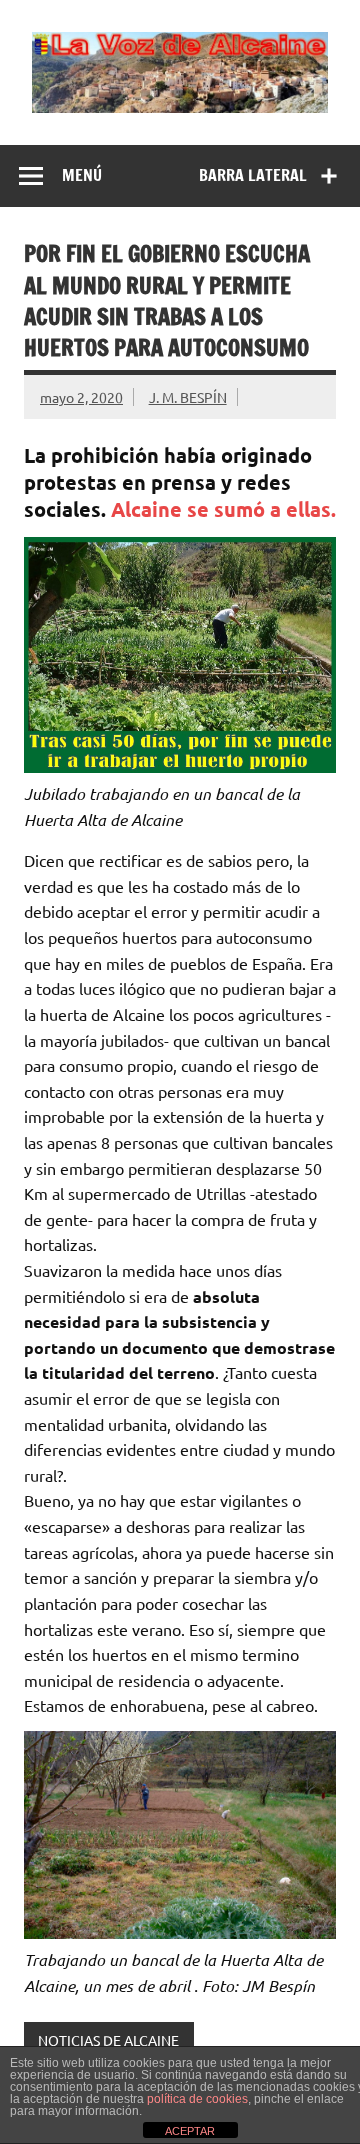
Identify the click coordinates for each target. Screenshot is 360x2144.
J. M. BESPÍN (188, 397)
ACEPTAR (190, 2131)
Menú (82, 175)
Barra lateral (253, 175)
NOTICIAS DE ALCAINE (108, 2040)
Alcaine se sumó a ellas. (223, 509)
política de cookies (197, 2099)
